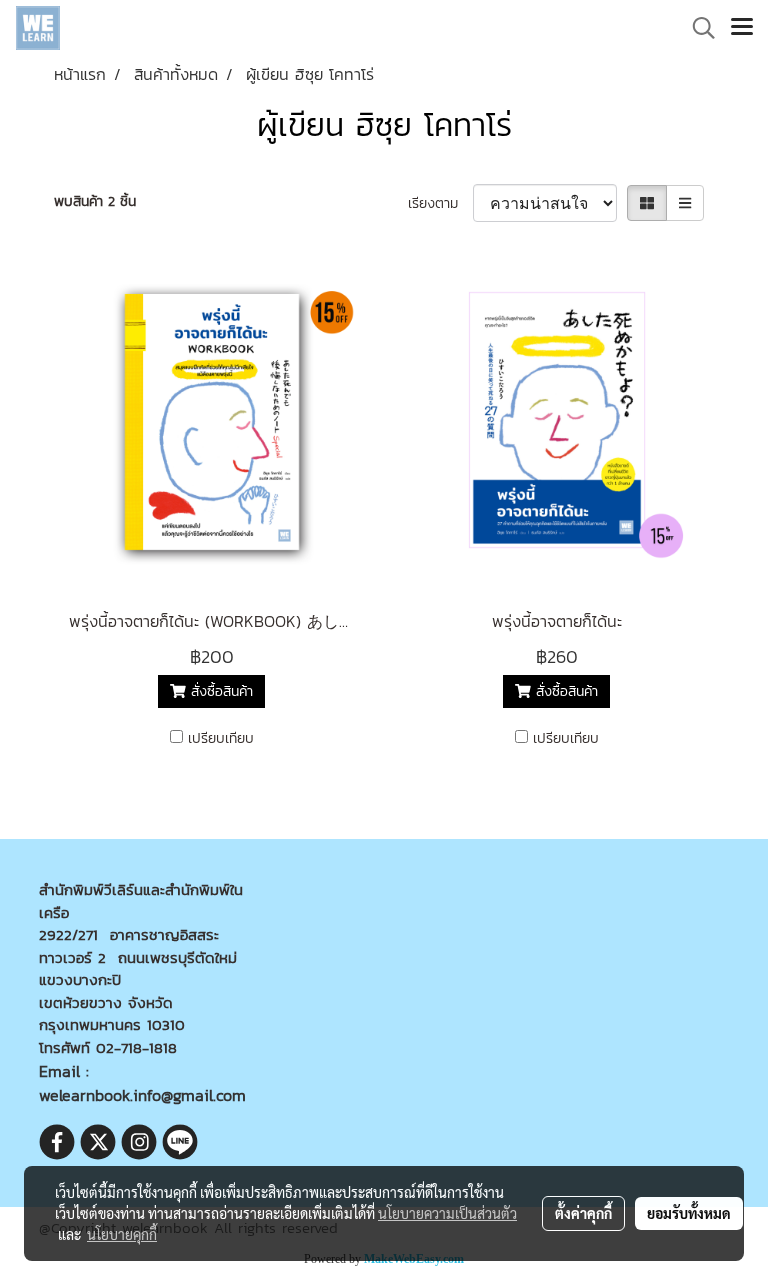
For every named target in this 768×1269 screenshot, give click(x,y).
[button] (697, 28)
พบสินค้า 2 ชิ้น (95, 201)
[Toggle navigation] (742, 28)
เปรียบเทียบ (221, 738)
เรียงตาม (440, 203)
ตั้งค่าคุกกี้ (583, 1213)
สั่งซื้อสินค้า (219, 691)
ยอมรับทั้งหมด (689, 1213)
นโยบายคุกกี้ (122, 1234)
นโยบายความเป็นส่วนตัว (447, 1213)
